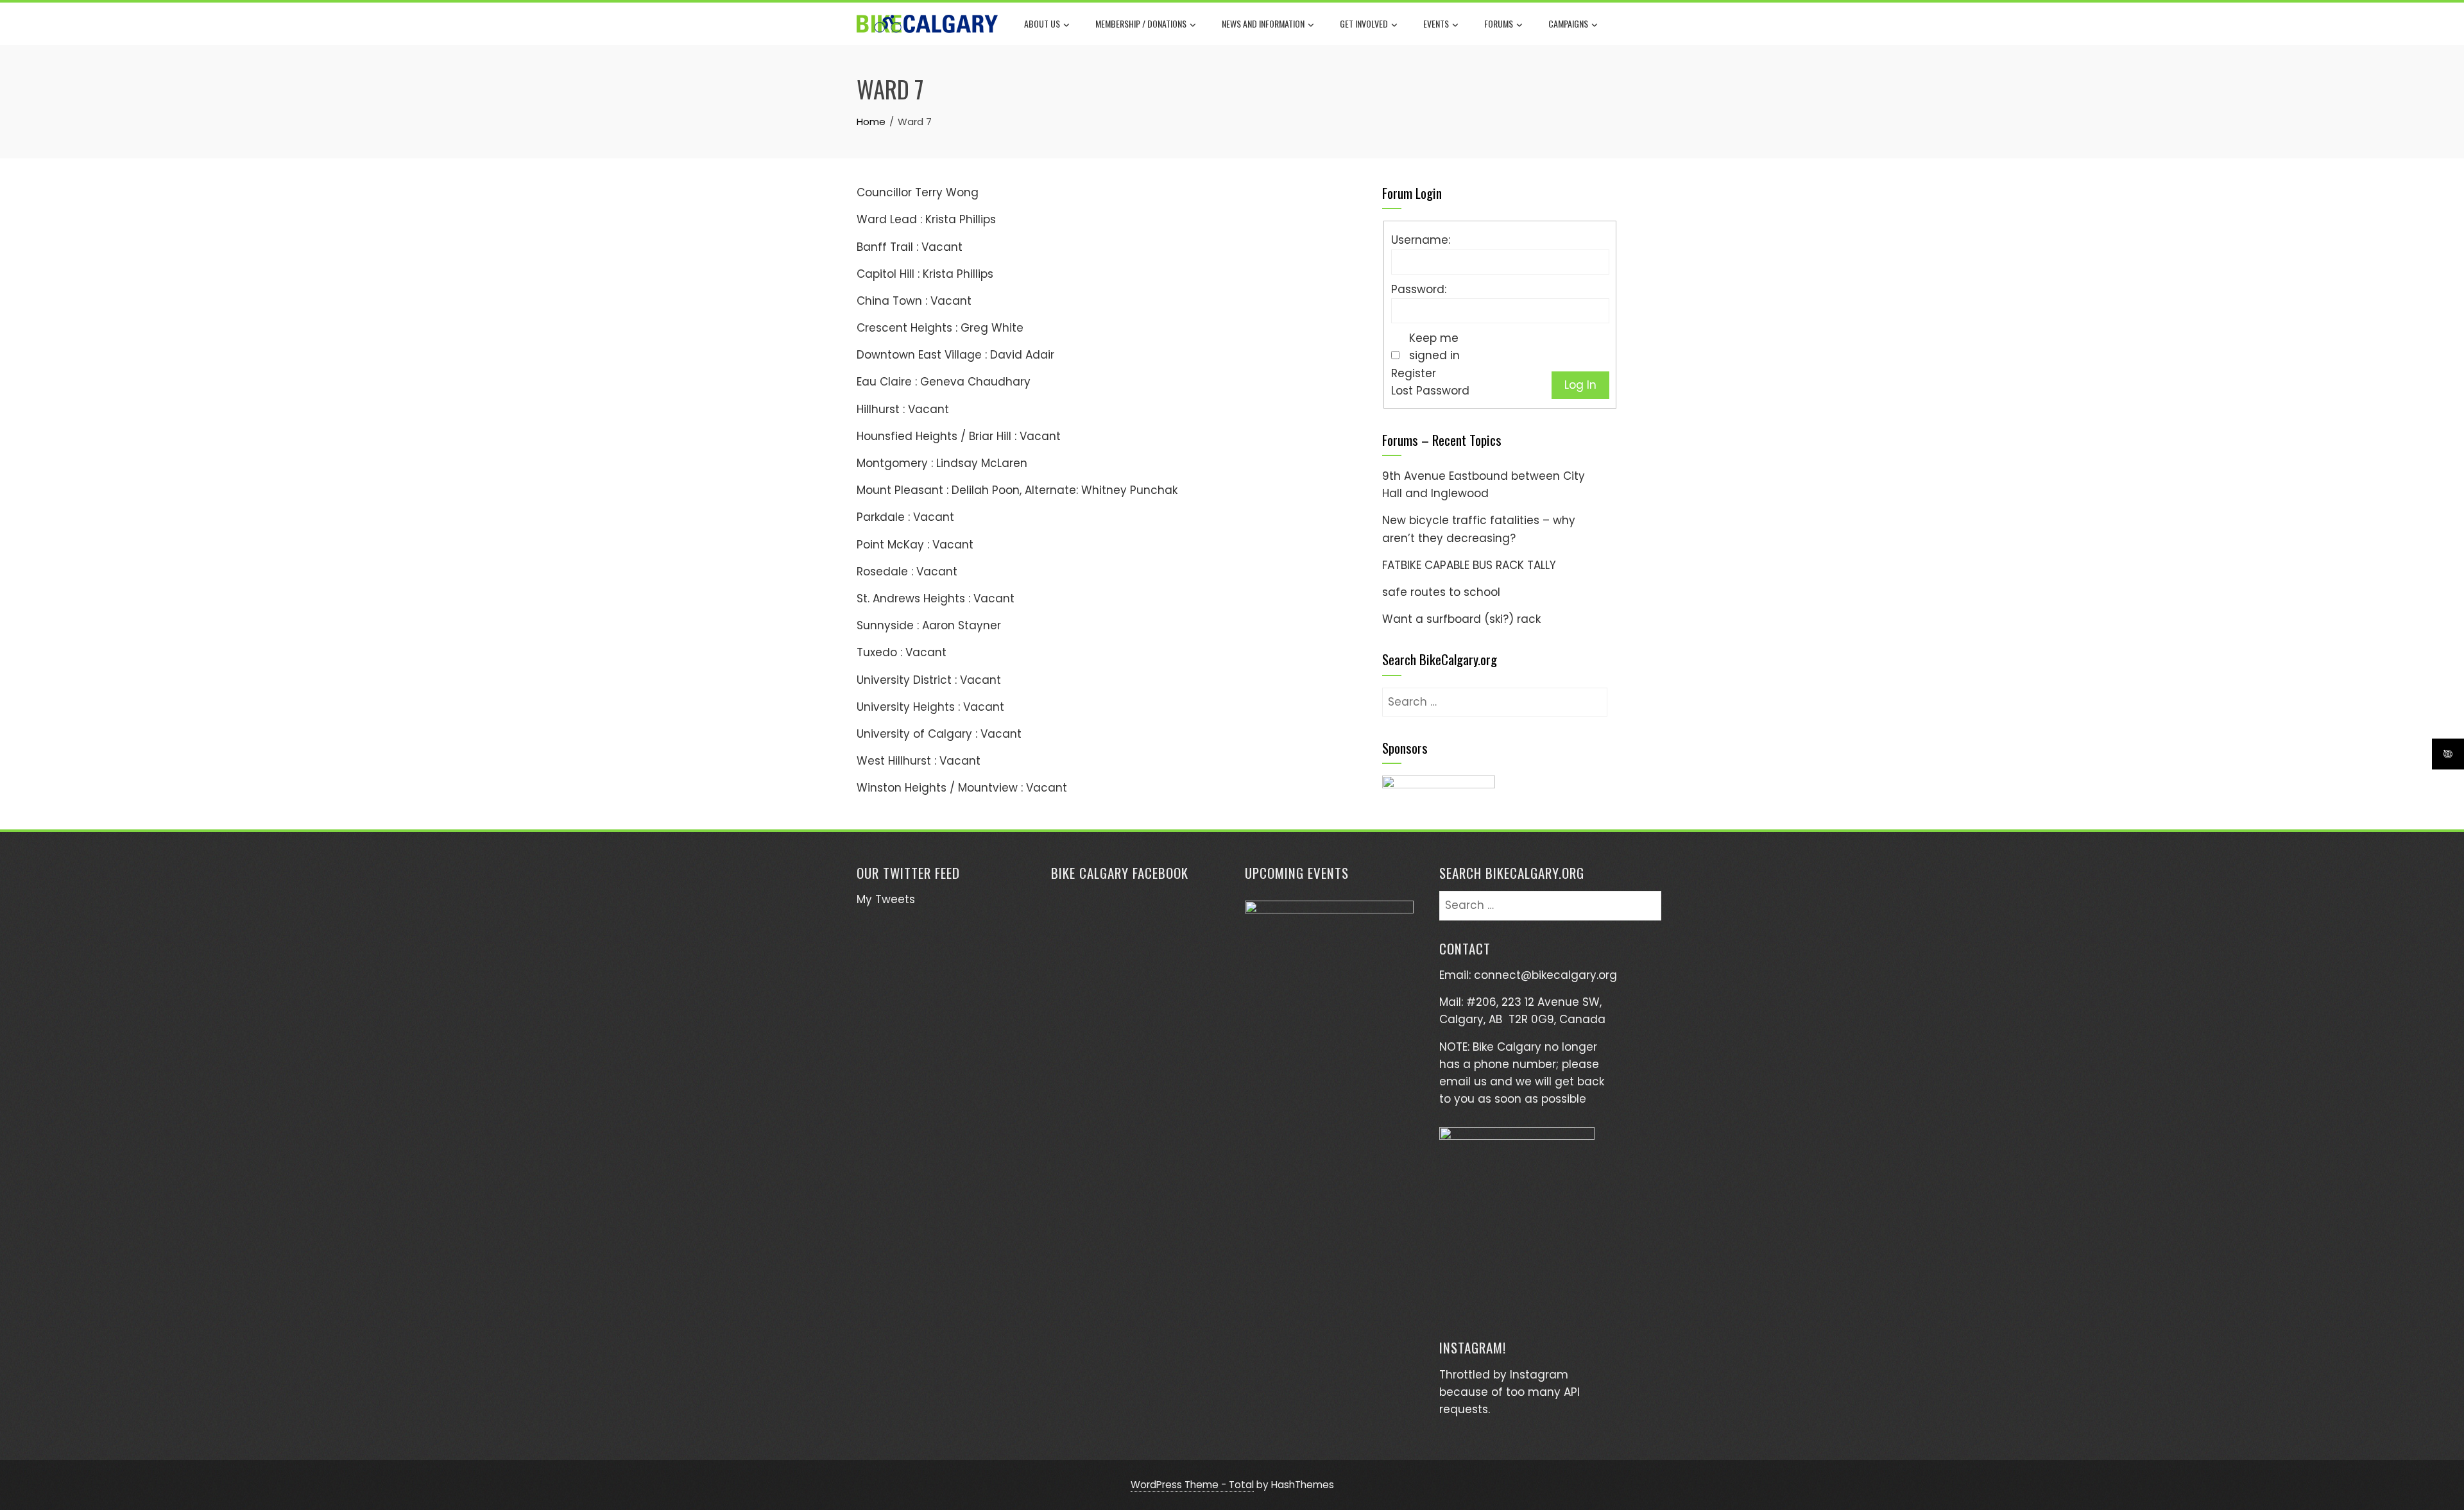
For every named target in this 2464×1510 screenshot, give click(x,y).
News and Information (1263, 23)
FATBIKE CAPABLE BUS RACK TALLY (1469, 565)
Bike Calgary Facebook (1120, 873)
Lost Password (1430, 391)
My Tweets (886, 899)
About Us (1042, 23)
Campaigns (1568, 23)
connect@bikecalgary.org (1545, 975)
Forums (1499, 23)
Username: (1421, 240)
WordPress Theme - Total (1192, 1485)
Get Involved (1364, 23)
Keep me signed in (1434, 347)
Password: (1419, 289)
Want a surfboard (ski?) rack (1461, 619)
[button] (1439, 791)
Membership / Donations (1141, 23)
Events (1436, 23)
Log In (1580, 385)
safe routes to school (1441, 592)
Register (1414, 373)
